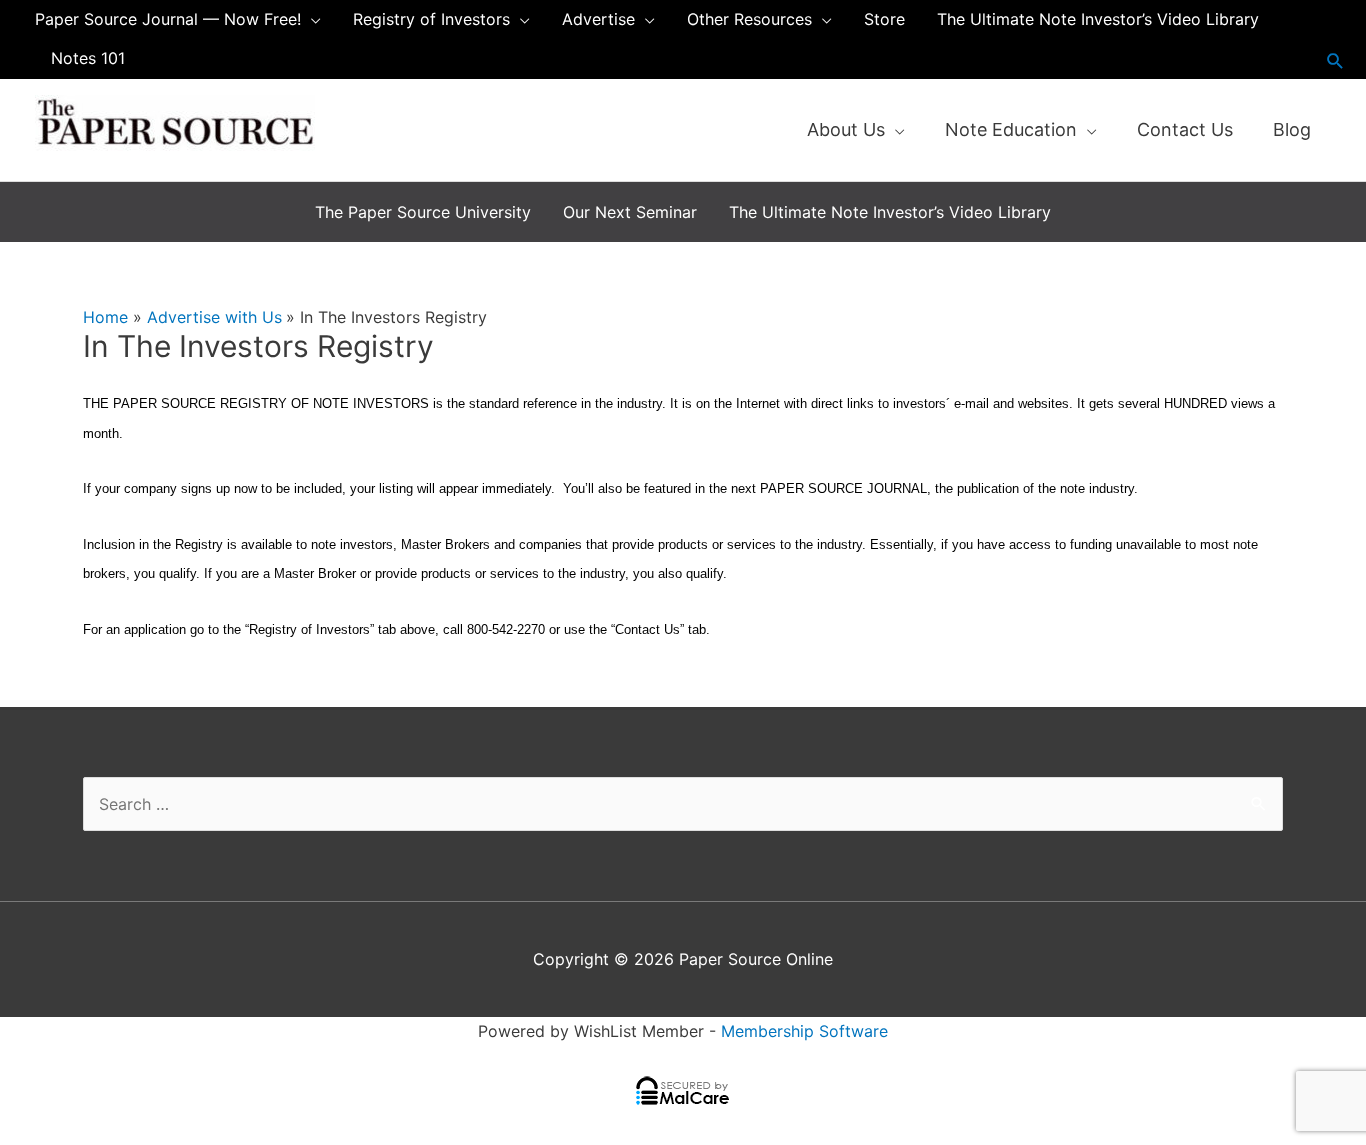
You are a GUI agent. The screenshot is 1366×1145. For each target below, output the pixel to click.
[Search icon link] (1335, 60)
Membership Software (804, 1031)
